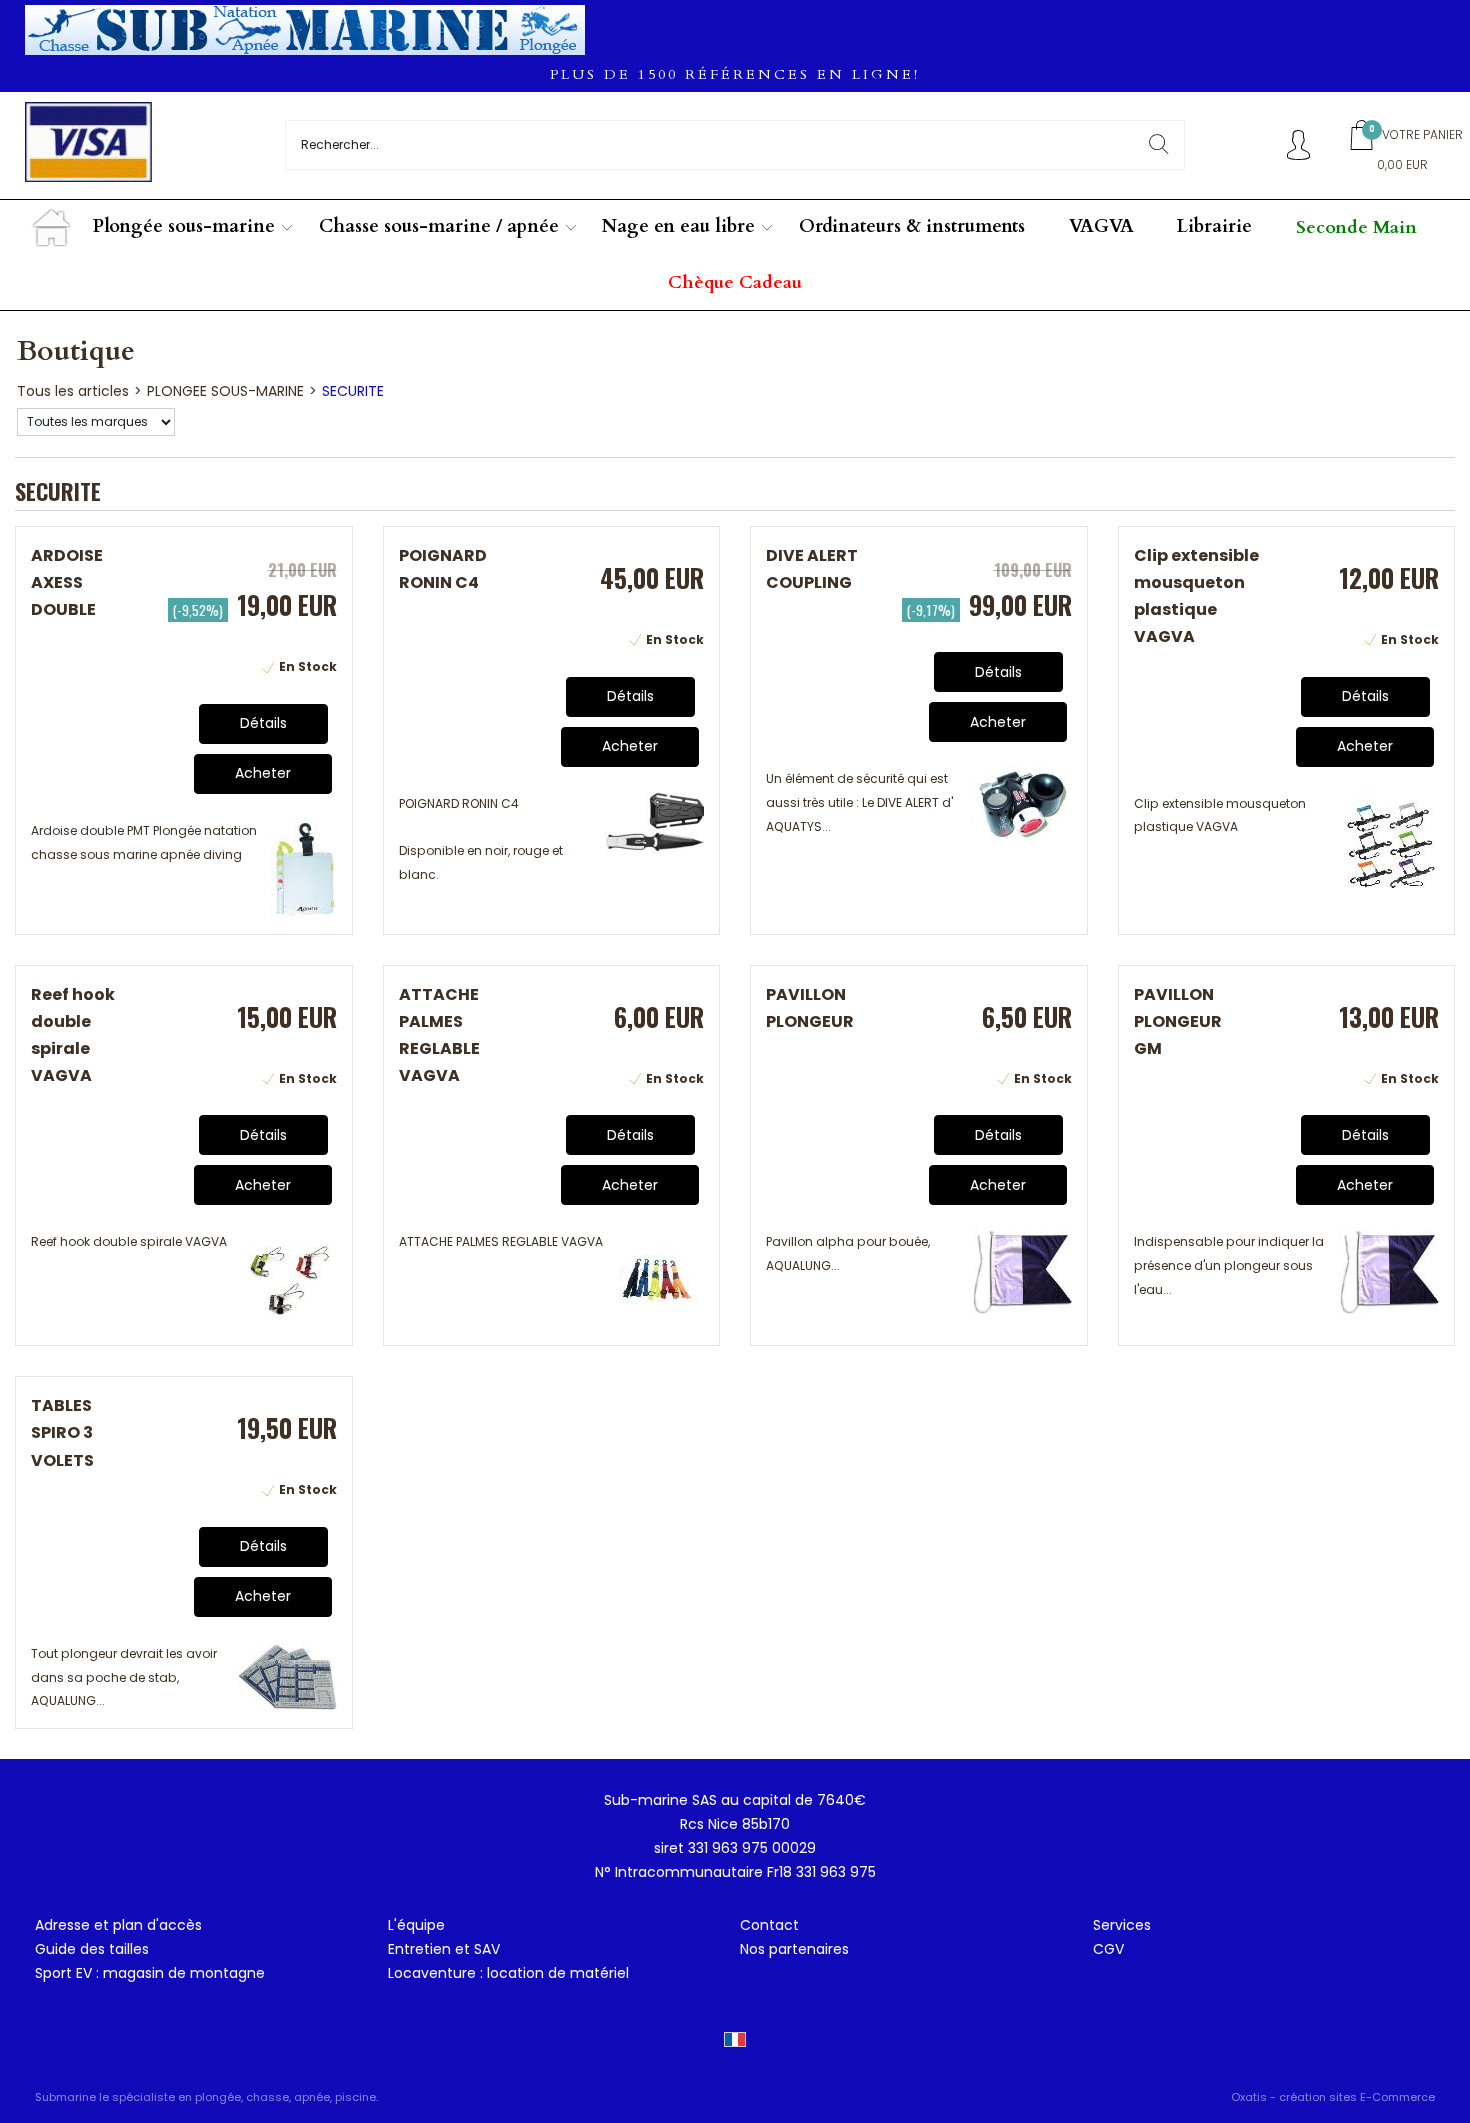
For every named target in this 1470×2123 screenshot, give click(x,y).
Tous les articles (73, 391)
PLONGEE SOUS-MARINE (225, 391)
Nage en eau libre (678, 226)
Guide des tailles (92, 1949)
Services (1122, 1925)
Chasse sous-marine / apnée (439, 226)
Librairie (1214, 226)
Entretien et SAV (444, 1949)
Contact (769, 1925)
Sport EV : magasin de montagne (150, 1973)
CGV (1108, 1949)
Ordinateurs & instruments (912, 226)
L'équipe (416, 1925)
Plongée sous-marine (184, 226)
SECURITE (353, 391)
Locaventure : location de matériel (508, 1973)
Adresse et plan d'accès (118, 1925)
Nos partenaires (794, 1949)
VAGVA (1101, 226)
